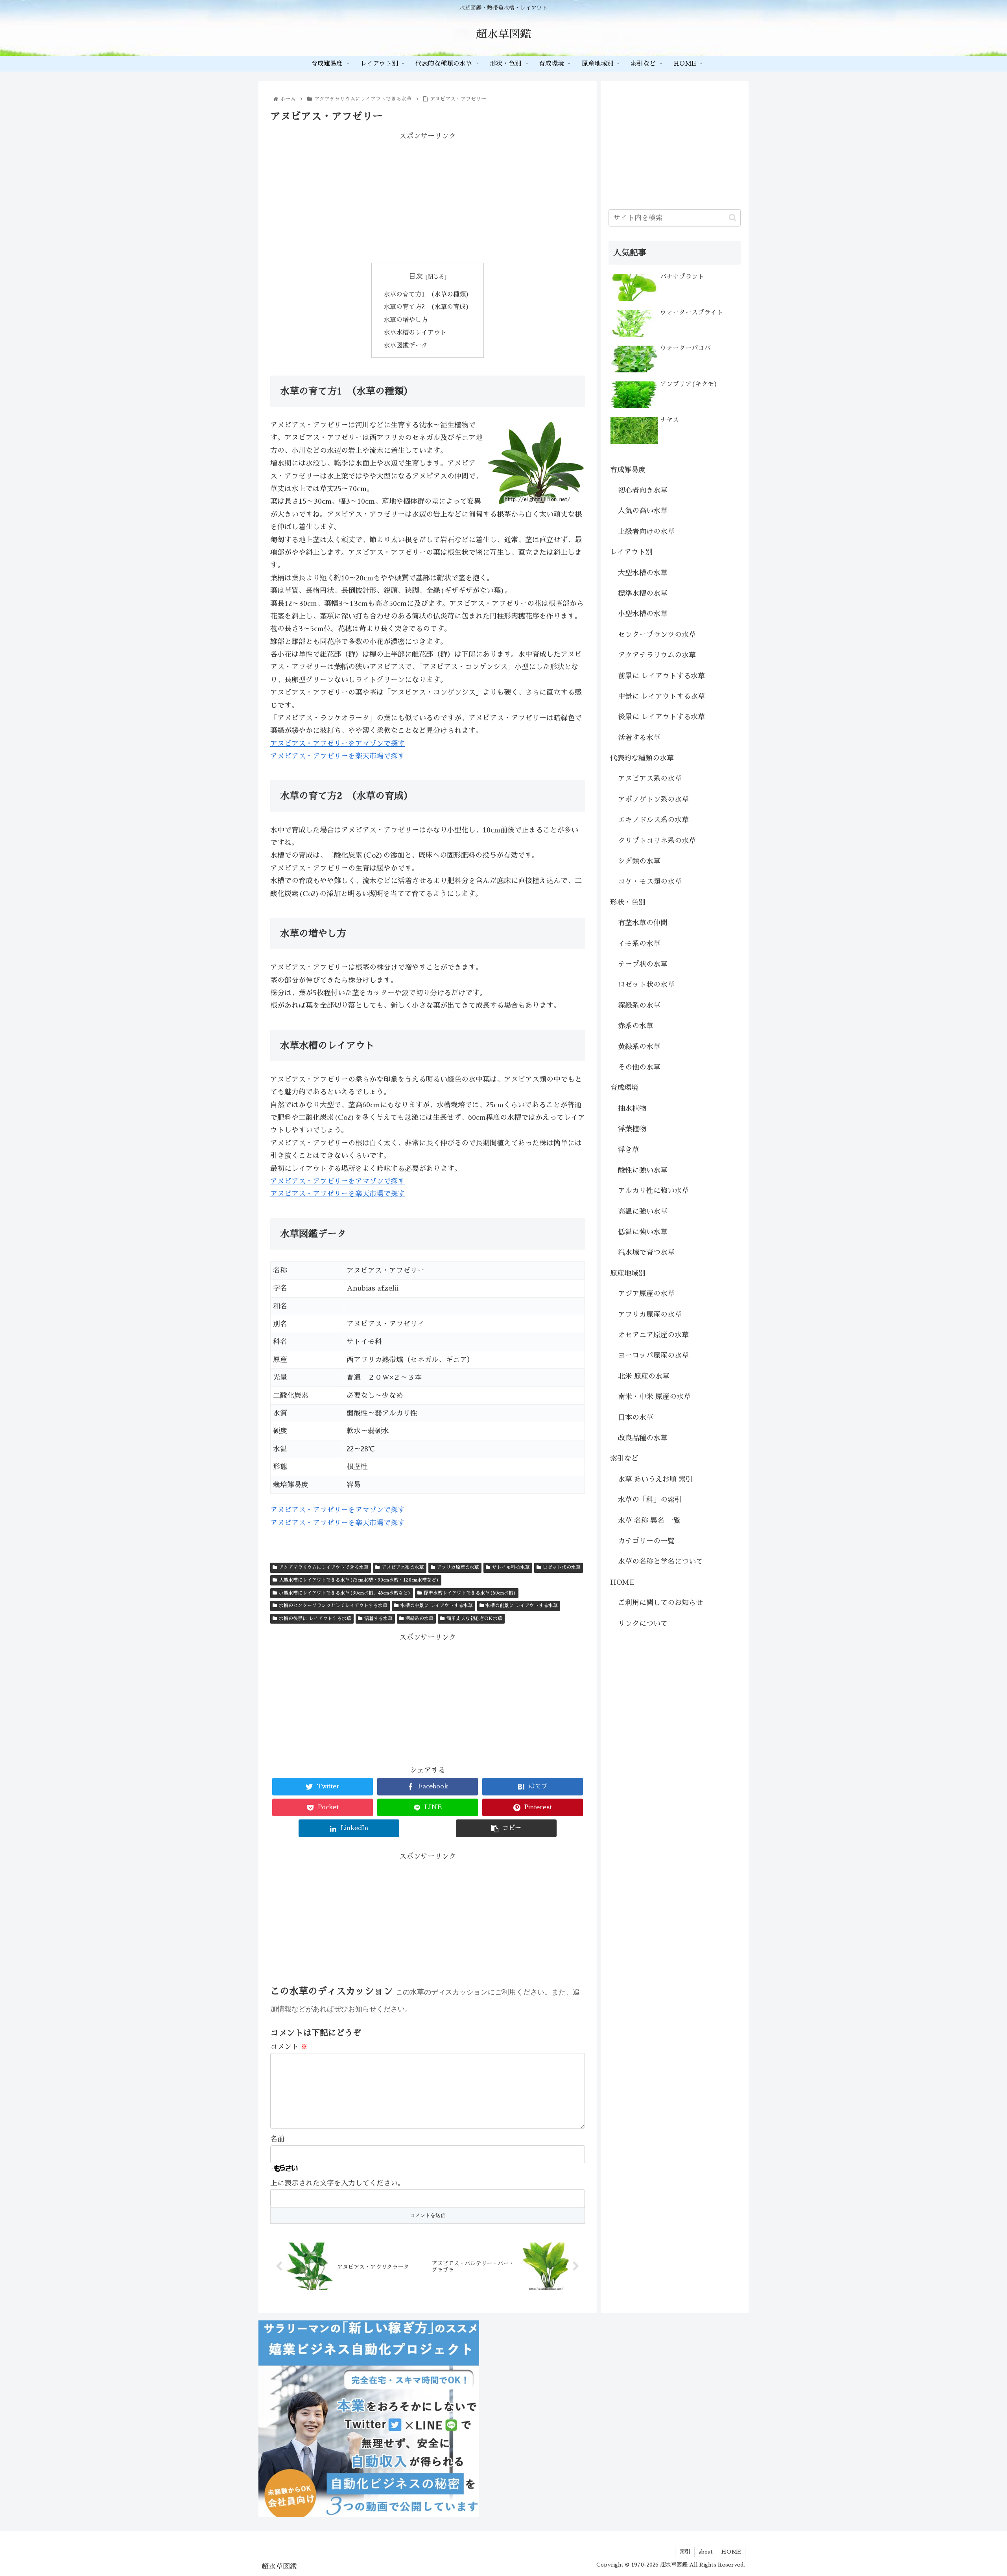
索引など (624, 1458)
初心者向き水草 (643, 490)
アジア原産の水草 (646, 1294)
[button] (733, 218)
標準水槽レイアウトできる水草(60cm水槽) (470, 1593)
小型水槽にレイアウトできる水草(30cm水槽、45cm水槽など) (345, 1593)
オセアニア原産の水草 (653, 1335)
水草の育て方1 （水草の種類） (428, 294)
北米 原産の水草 (644, 1376)
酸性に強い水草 (643, 1170)
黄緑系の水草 (639, 1047)
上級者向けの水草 (646, 532)
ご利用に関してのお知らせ (660, 1603)
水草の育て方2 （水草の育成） (428, 307)
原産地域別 (628, 1273)
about (706, 2552)
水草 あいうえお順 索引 (655, 1479)
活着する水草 (378, 1619)
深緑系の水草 (419, 1619)
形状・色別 (628, 902)
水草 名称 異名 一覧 (649, 1521)
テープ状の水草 (643, 964)
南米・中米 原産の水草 (654, 1397)
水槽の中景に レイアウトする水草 (437, 1606)
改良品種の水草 (643, 1438)
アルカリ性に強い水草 (653, 1191)
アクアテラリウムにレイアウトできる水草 (324, 1567)
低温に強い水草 (643, 1232)
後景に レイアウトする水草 (661, 717)
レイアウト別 (631, 552)
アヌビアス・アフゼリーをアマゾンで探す (338, 744)
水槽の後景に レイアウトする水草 (315, 1619)
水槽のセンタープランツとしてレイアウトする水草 (333, 1606)
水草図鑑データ (406, 345)
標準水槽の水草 (643, 593)
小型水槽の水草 (643, 614)
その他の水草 (639, 1067)
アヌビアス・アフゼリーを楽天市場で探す (338, 756)
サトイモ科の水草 (511, 1567)
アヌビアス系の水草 (403, 1567)
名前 (277, 2139)
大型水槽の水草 (643, 573)
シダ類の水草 (639, 861)
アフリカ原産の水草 (458, 1567)
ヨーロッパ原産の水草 (653, 1355)
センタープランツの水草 (657, 635)
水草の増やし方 (406, 320)
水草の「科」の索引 (650, 1500)
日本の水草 (636, 1418)
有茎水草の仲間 (643, 923)
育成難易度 (628, 470)
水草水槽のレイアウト (415, 332)
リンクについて (643, 1624)
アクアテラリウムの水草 (657, 655)
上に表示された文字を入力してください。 (338, 2183)
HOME (622, 1582)
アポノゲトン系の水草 (653, 799)
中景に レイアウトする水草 (661, 696)
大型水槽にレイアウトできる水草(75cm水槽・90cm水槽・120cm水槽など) (359, 1580)
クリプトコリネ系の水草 (657, 841)
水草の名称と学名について (660, 1561)
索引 (685, 2552)
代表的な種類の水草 (642, 758)
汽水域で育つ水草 (646, 1252)
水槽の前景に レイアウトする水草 (522, 1606)
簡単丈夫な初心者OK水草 (474, 1619)
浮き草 (629, 1150)
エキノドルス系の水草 (653, 820)
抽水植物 (632, 1108)
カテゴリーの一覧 (646, 1541)
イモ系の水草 (639, 944)
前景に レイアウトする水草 (661, 676)
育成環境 (624, 1088)
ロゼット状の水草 (562, 1567)
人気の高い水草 (643, 511)
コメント (289, 2047)
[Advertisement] (428, 198)
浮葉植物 (632, 1129)
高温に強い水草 (643, 1212)
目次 (416, 276)
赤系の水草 (636, 1026)
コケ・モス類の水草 (650, 882)
